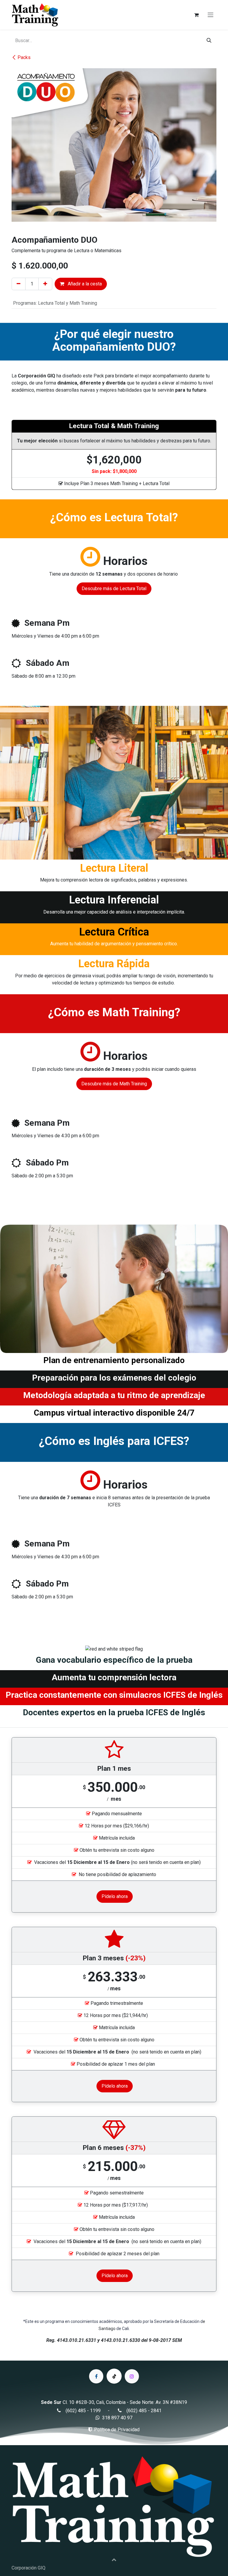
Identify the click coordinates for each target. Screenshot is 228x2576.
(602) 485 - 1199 (83, 2411)
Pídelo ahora (115, 1896)
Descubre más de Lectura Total (114, 589)
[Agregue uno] (45, 284)
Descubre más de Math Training (114, 1084)
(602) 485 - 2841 (144, 2411)
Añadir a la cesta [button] (84, 284)
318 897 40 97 (117, 2418)
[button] (114, 2559)
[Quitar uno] (19, 284)
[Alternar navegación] (210, 15)
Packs (24, 57)
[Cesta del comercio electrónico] (196, 15)
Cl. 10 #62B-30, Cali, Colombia (94, 2402)
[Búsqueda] (209, 41)
